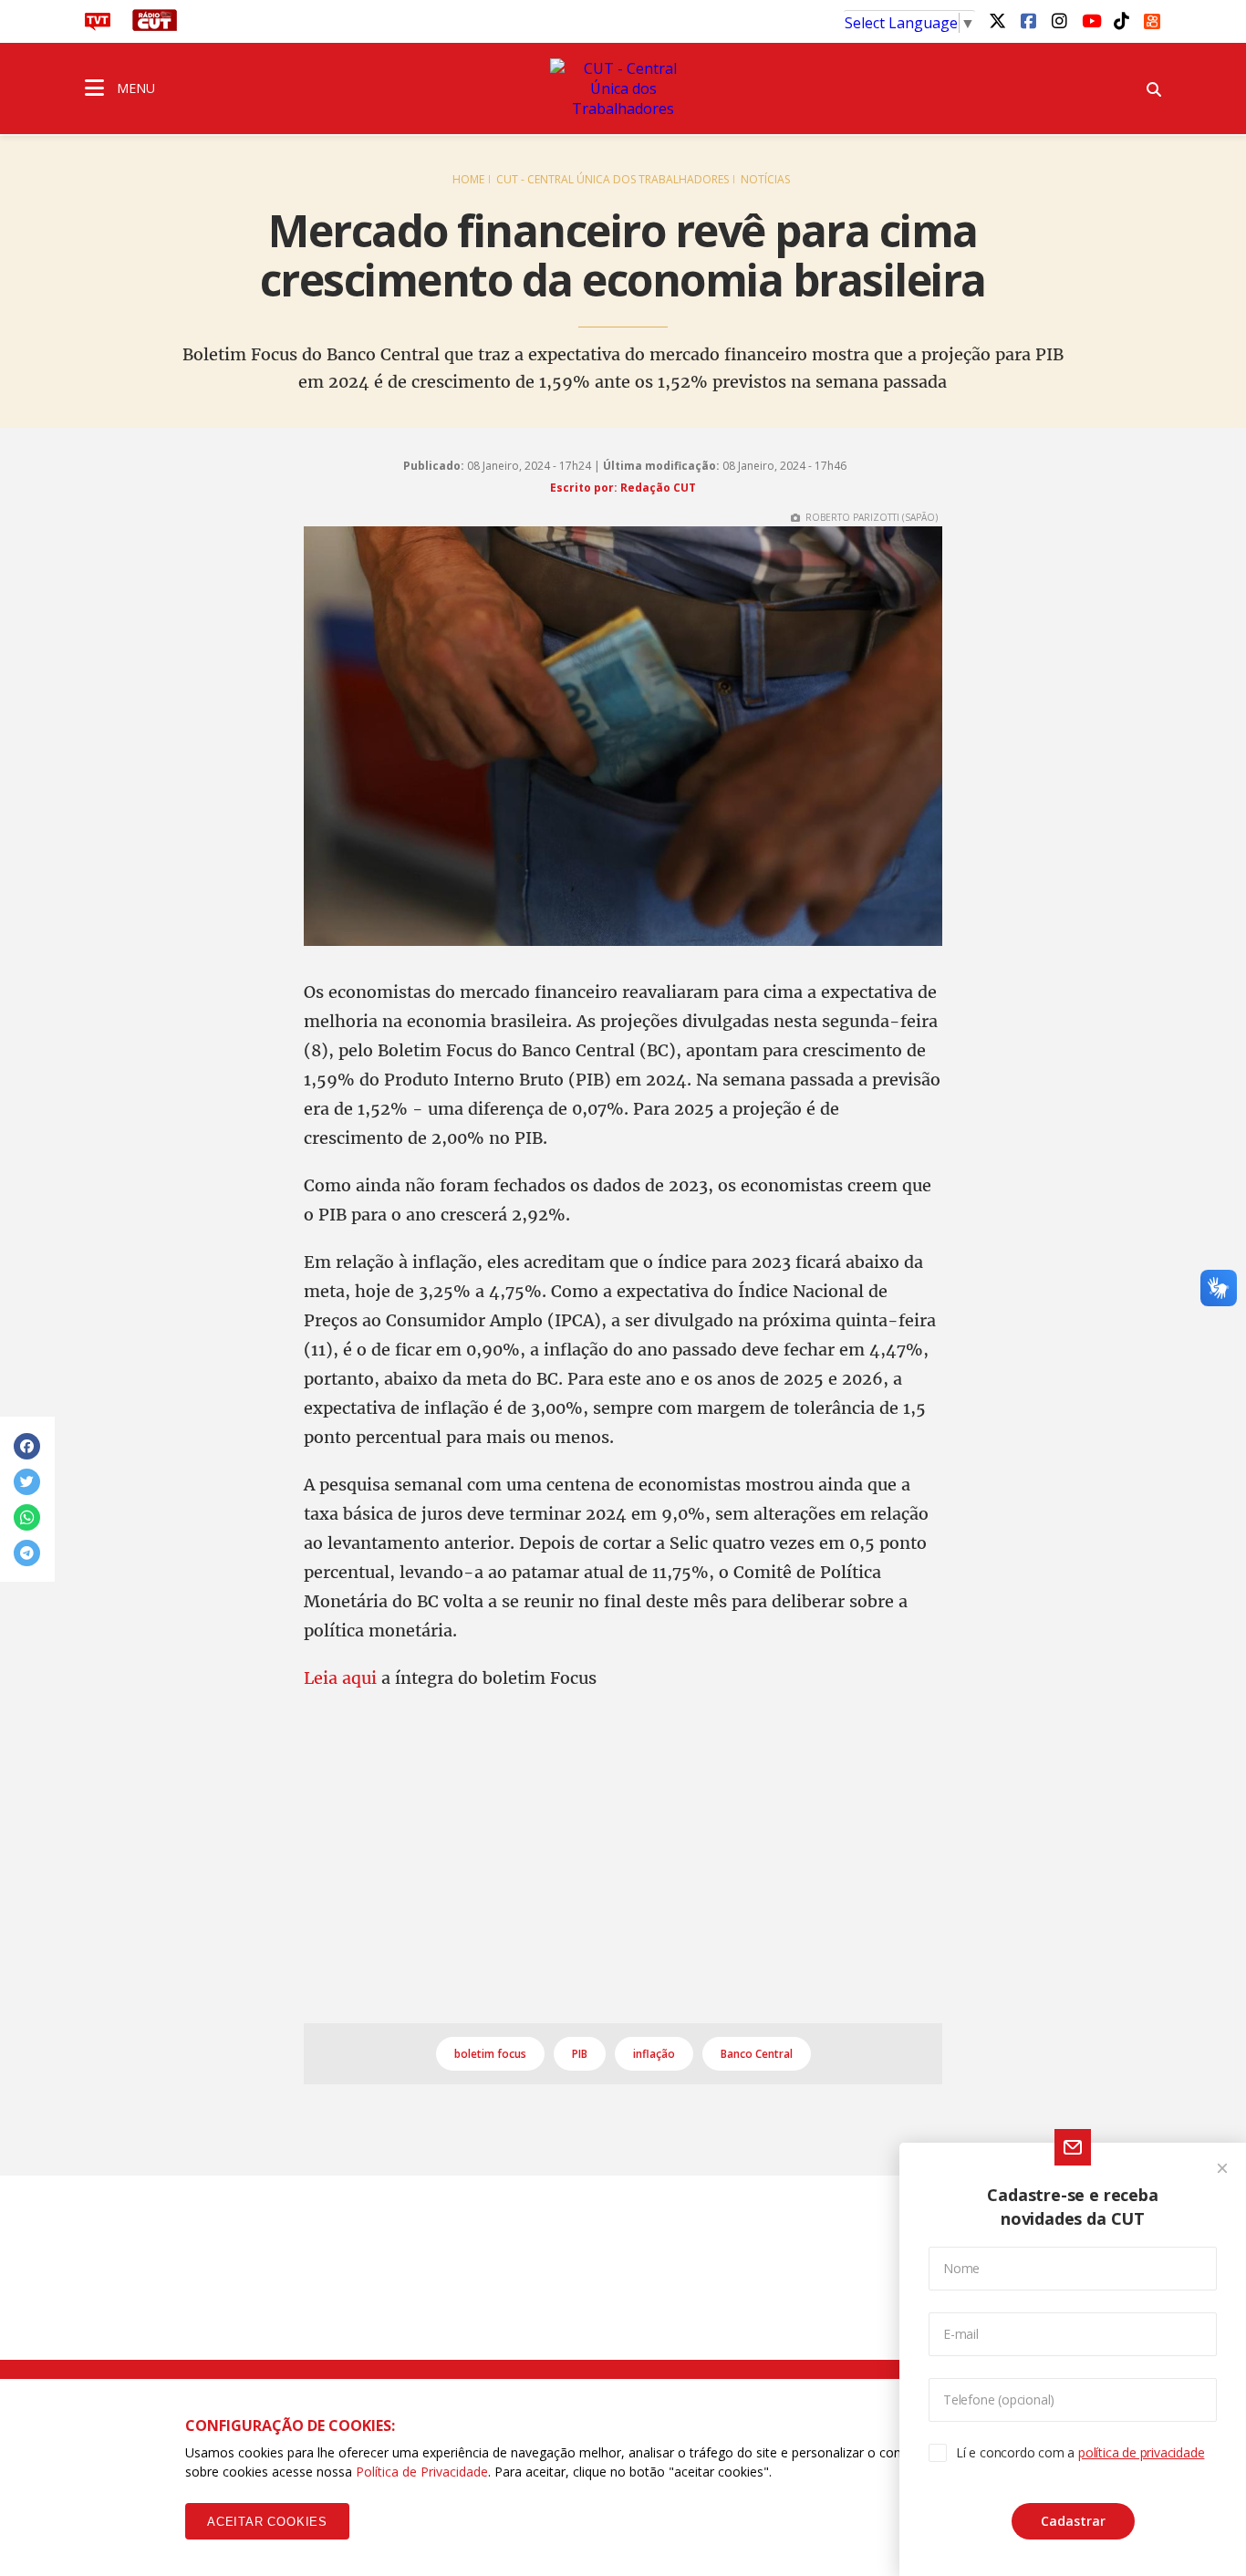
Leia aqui (343, 1678)
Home (468, 179)
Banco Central (757, 2054)
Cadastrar (1073, 2521)
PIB (580, 2054)
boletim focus (490, 2054)
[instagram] (1059, 20)
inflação (654, 2054)
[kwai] (1152, 18)
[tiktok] (1121, 20)
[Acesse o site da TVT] (98, 26)
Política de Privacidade (422, 2472)
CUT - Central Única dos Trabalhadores (613, 179)
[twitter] (997, 20)
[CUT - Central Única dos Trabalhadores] (623, 88)
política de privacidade (1141, 2452)
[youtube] (1090, 20)
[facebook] (1028, 20)
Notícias (765, 179)
